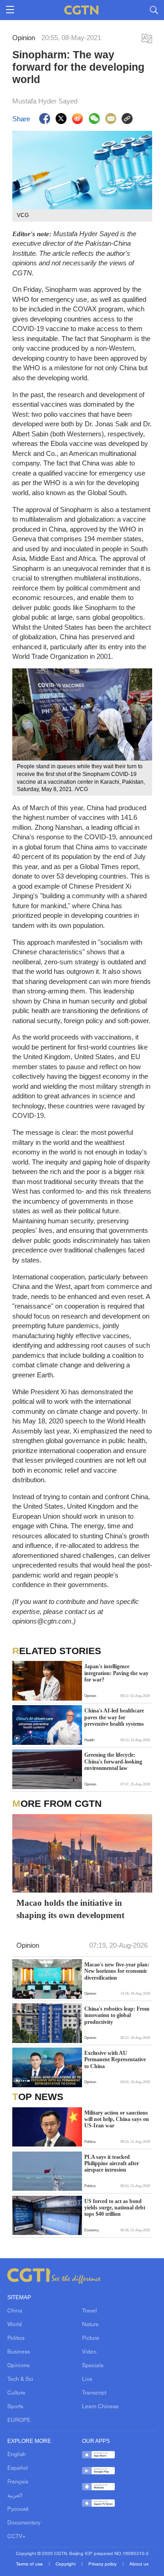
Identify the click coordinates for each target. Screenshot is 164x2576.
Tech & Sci (20, 2379)
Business (19, 2352)
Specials (93, 2366)
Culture (16, 2393)
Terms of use (30, 2564)
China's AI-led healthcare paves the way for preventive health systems (114, 1717)
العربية (15, 2496)
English (17, 2455)
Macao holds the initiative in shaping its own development (70, 1909)
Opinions (18, 2366)
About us (139, 2564)
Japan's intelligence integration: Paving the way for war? (116, 1673)
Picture (91, 2338)
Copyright (66, 2564)
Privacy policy (103, 2564)
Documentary (24, 2523)
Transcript (94, 2393)
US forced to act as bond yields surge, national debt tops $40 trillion (115, 2208)
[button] (17, 1738)
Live (87, 2379)
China (15, 2311)
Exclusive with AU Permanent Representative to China (115, 2060)
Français (18, 2482)
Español (18, 2468)
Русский (18, 2509)
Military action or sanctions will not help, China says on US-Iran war (117, 2119)
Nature (90, 2325)
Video (89, 2352)
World (15, 2325)
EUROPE (19, 2421)
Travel (90, 2311)
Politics (16, 2338)
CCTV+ (16, 2537)
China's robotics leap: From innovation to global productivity (117, 2015)
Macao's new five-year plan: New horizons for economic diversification (117, 1971)
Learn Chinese (100, 2407)
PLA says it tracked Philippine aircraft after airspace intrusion (112, 2164)
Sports (15, 2407)
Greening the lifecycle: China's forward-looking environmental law (113, 1761)
